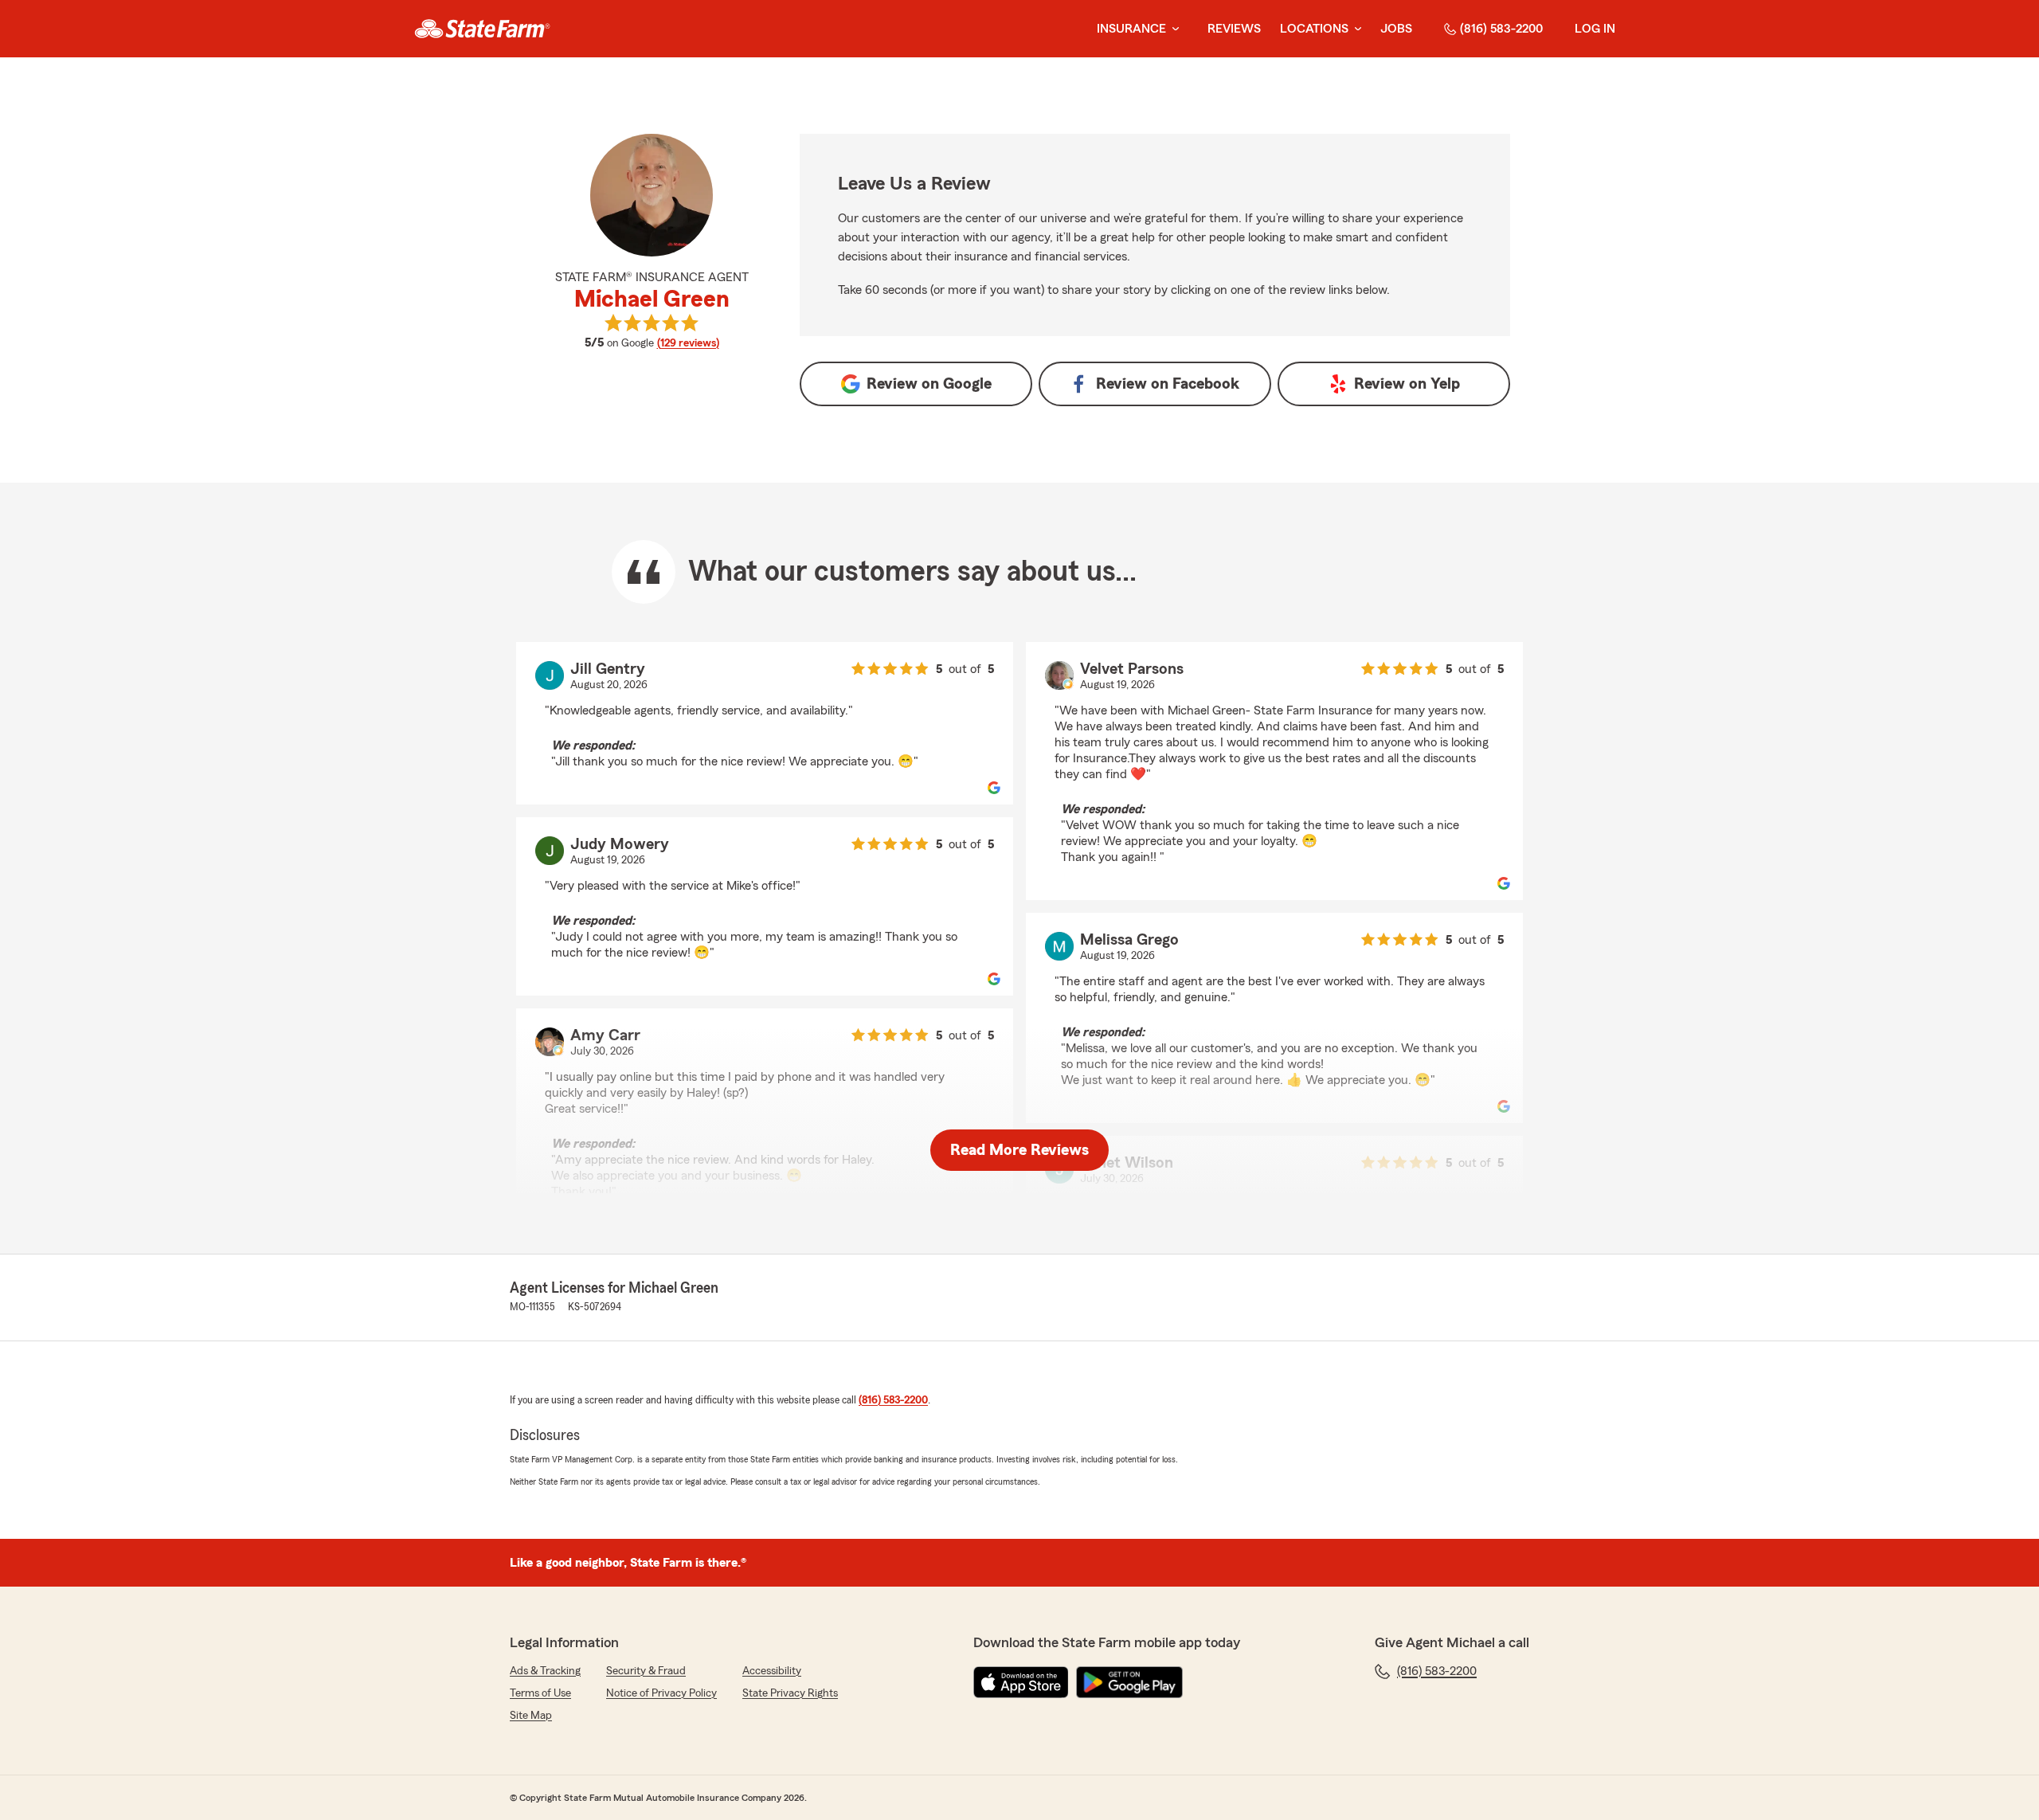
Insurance (1131, 29)
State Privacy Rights (790, 1693)
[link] (482, 29)
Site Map (531, 1716)
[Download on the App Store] (1021, 1682)
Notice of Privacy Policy (661, 1693)
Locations (1314, 29)
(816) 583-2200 (1501, 29)
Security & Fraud (646, 1671)
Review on (929, 384)
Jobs (1396, 29)
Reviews (1234, 29)
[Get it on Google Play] (1129, 1682)
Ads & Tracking (545, 1671)
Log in (1595, 29)
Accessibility (772, 1671)
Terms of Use (540, 1693)
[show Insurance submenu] (1172, 29)
